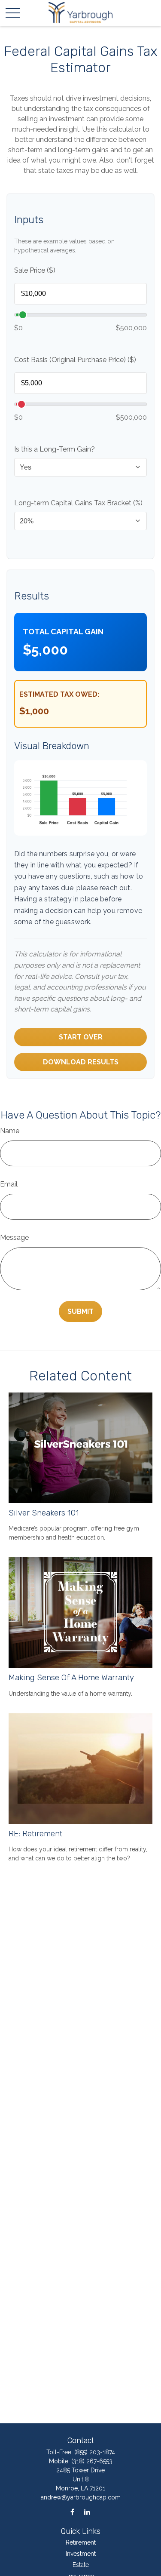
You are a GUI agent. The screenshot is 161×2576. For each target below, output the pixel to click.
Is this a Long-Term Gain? (55, 449)
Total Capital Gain (63, 632)
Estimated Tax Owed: (59, 694)
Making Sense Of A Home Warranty (71, 1678)
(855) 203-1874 (95, 2452)
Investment (81, 2554)
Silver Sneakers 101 (44, 1513)
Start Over (81, 1037)
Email (9, 1184)
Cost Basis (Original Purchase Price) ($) (75, 360)
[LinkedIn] (87, 2512)
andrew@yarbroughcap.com (81, 2497)
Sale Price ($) (35, 270)
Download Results (81, 1062)
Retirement (81, 2542)
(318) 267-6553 (92, 2461)
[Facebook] (72, 2512)
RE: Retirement (35, 1834)
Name (10, 1131)
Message (14, 1237)
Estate (81, 2565)
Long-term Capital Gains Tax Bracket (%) (78, 503)
